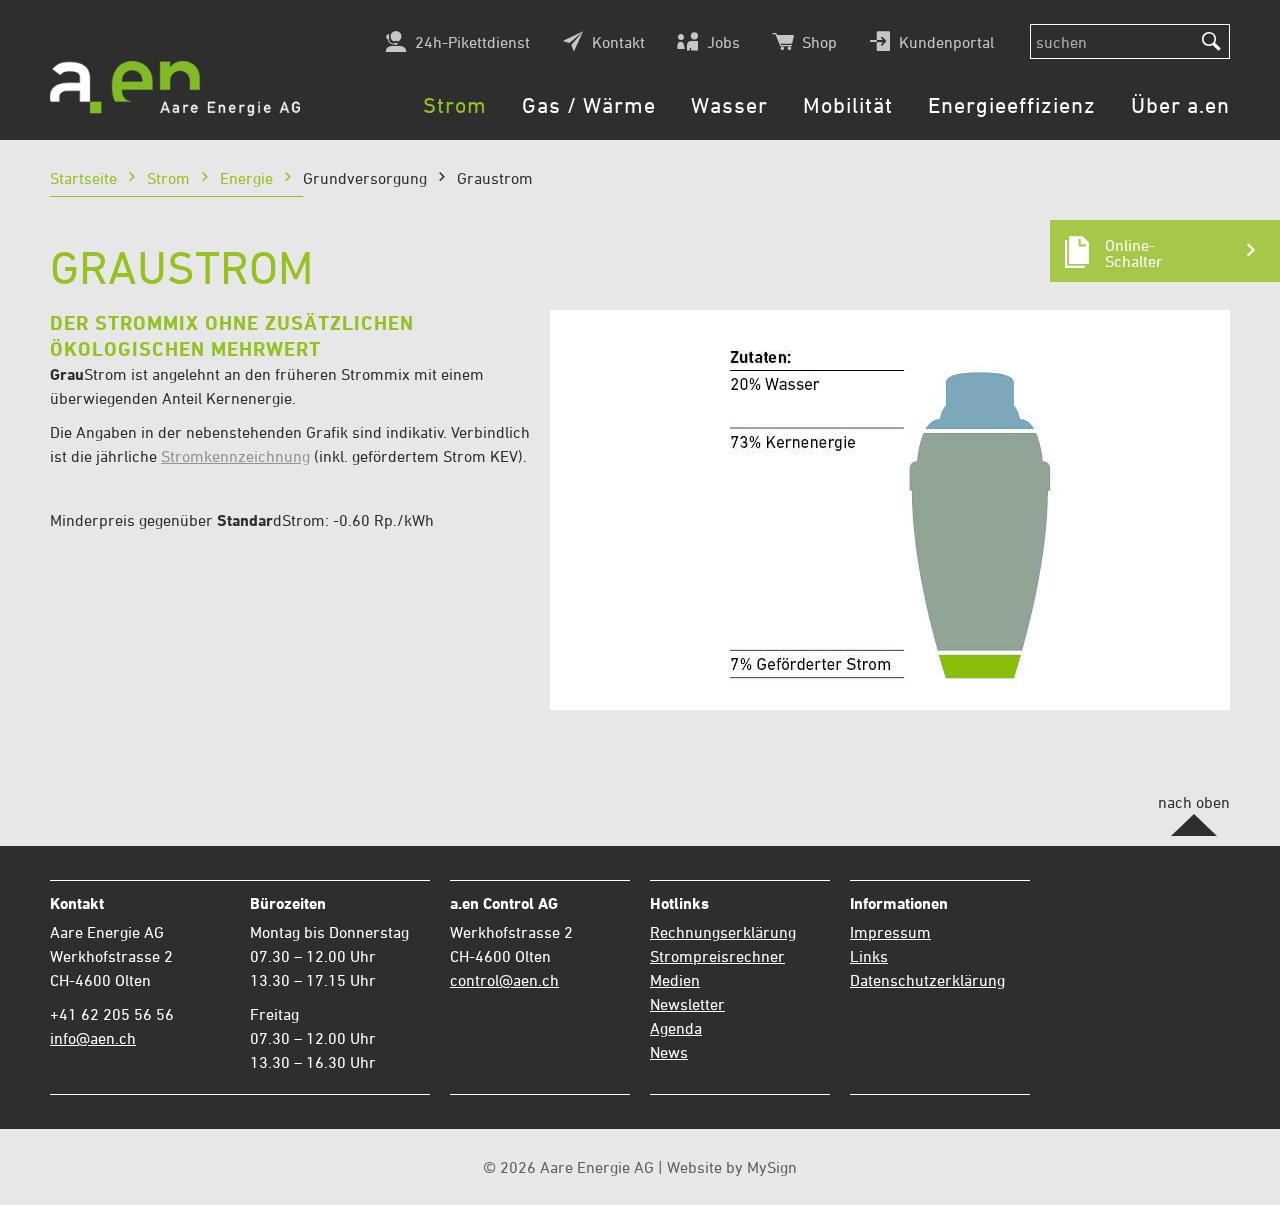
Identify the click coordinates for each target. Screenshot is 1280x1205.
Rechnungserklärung (723, 932)
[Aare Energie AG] (175, 88)
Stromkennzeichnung (235, 456)
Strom (455, 105)
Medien (675, 980)
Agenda (676, 1028)
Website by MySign (732, 1167)
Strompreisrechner (717, 956)
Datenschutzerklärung (927, 980)
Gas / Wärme (589, 105)
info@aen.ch (93, 1038)
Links (869, 956)
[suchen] (1211, 42)
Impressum (890, 932)
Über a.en (1180, 105)
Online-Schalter (1134, 253)
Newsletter (687, 1004)
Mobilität (848, 105)
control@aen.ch (504, 980)
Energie (246, 178)
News (669, 1052)
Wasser (729, 105)
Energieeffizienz (1012, 105)
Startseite (83, 178)
